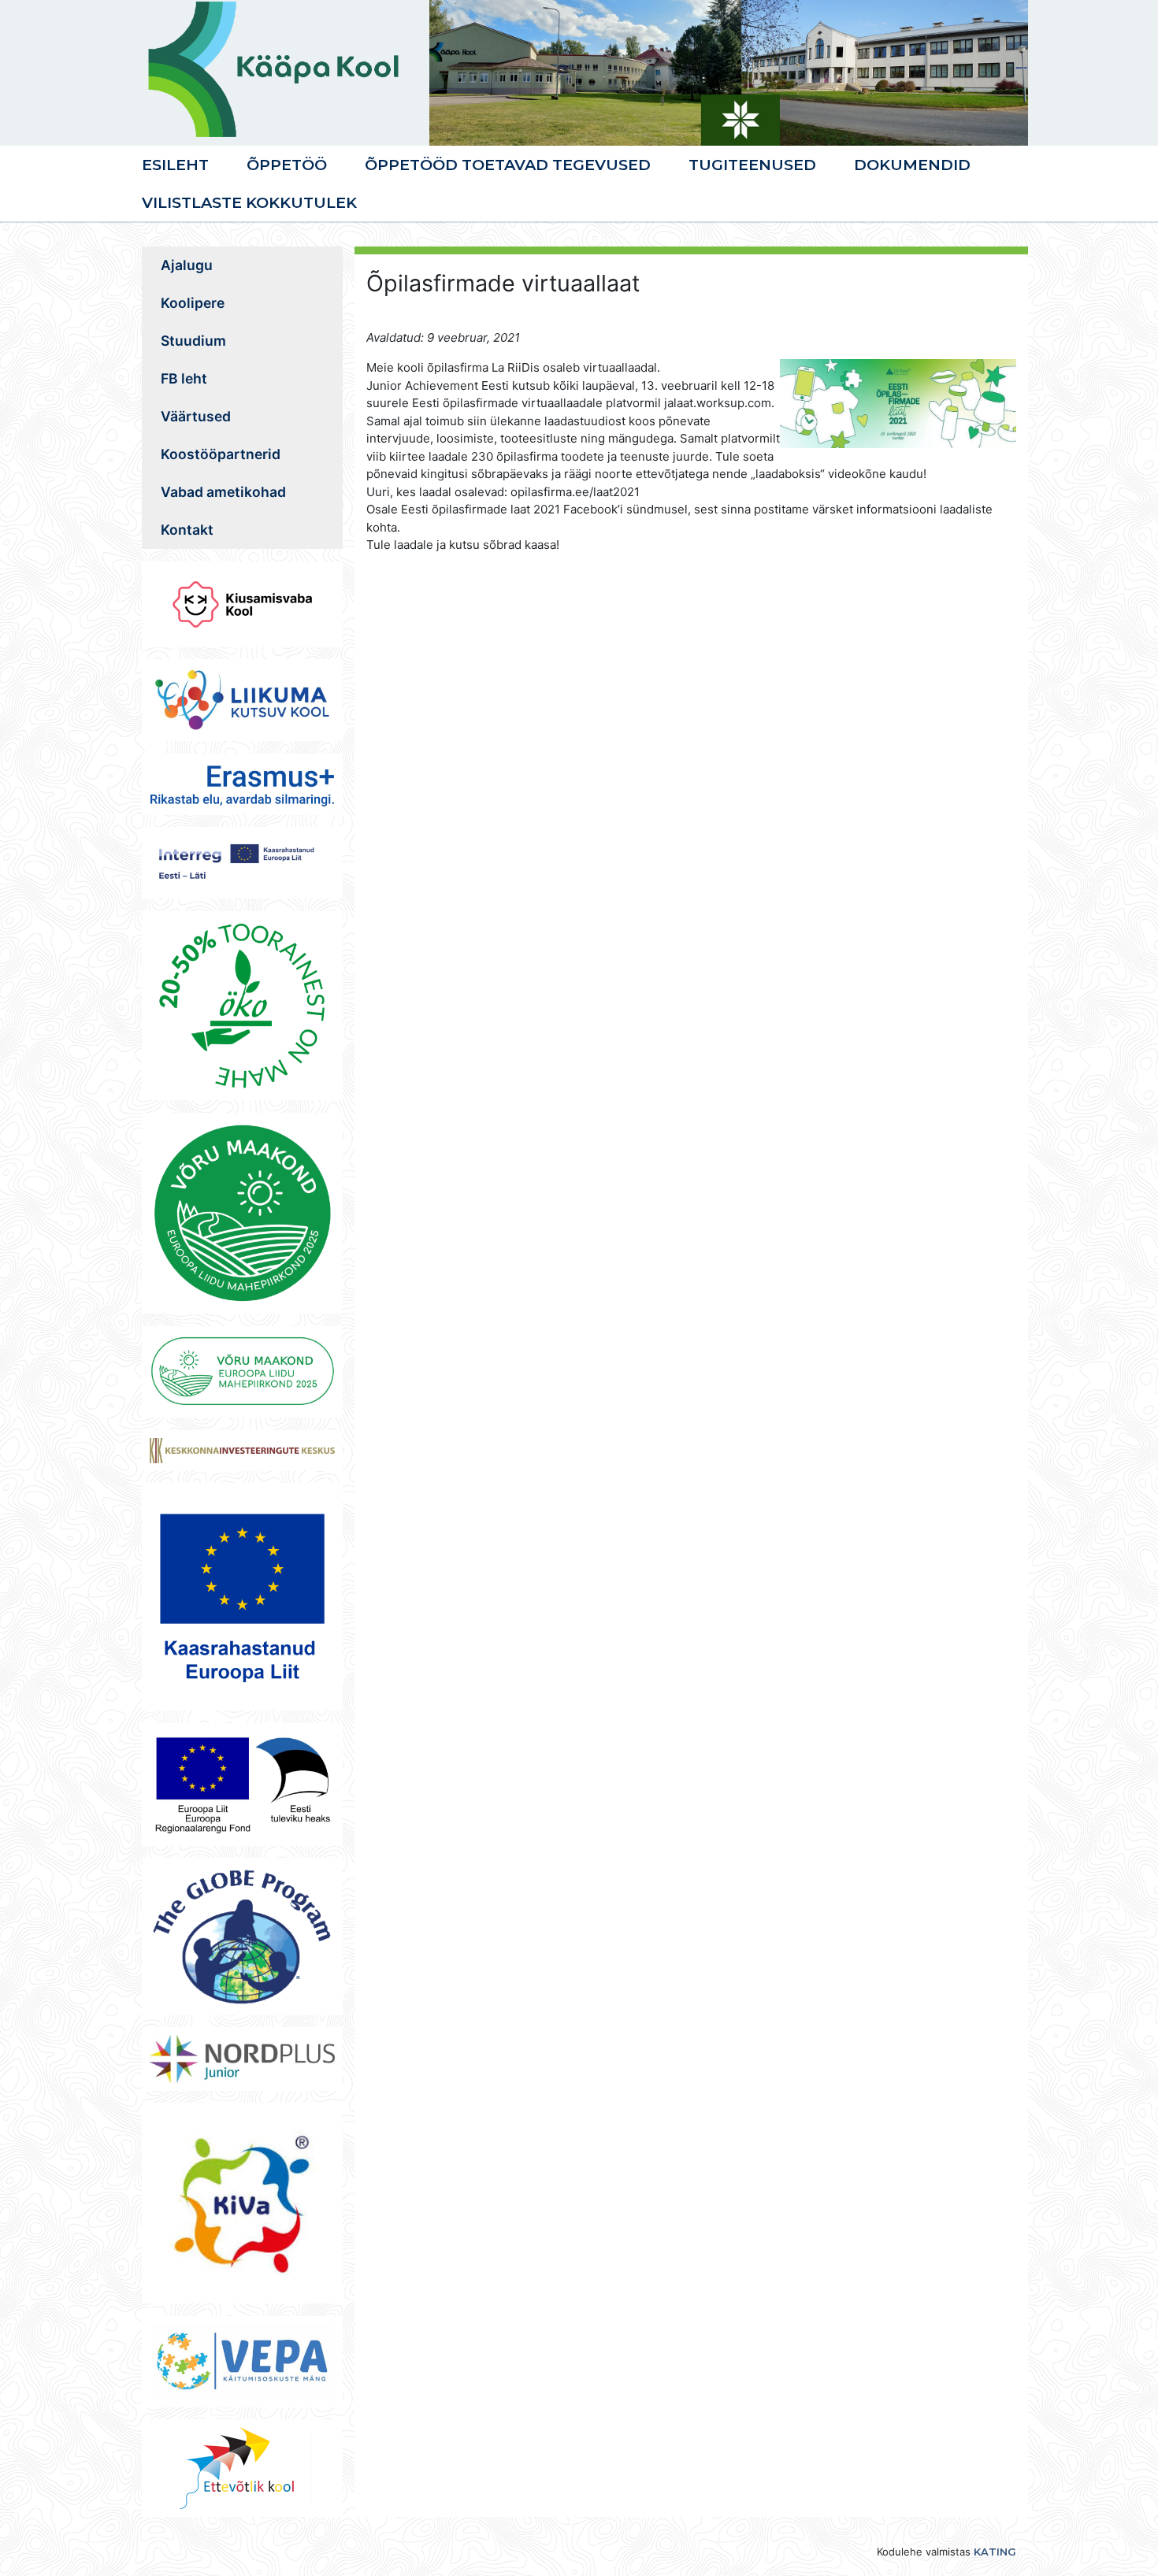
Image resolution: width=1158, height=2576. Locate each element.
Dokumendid (912, 165)
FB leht (184, 378)
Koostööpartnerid (221, 454)
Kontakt (187, 530)
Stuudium (193, 341)
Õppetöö (287, 165)
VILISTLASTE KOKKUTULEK (249, 202)
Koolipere (193, 303)
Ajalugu (187, 265)
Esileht (175, 165)
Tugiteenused (752, 165)
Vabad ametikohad (223, 492)
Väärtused (196, 416)
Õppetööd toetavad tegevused (508, 165)
